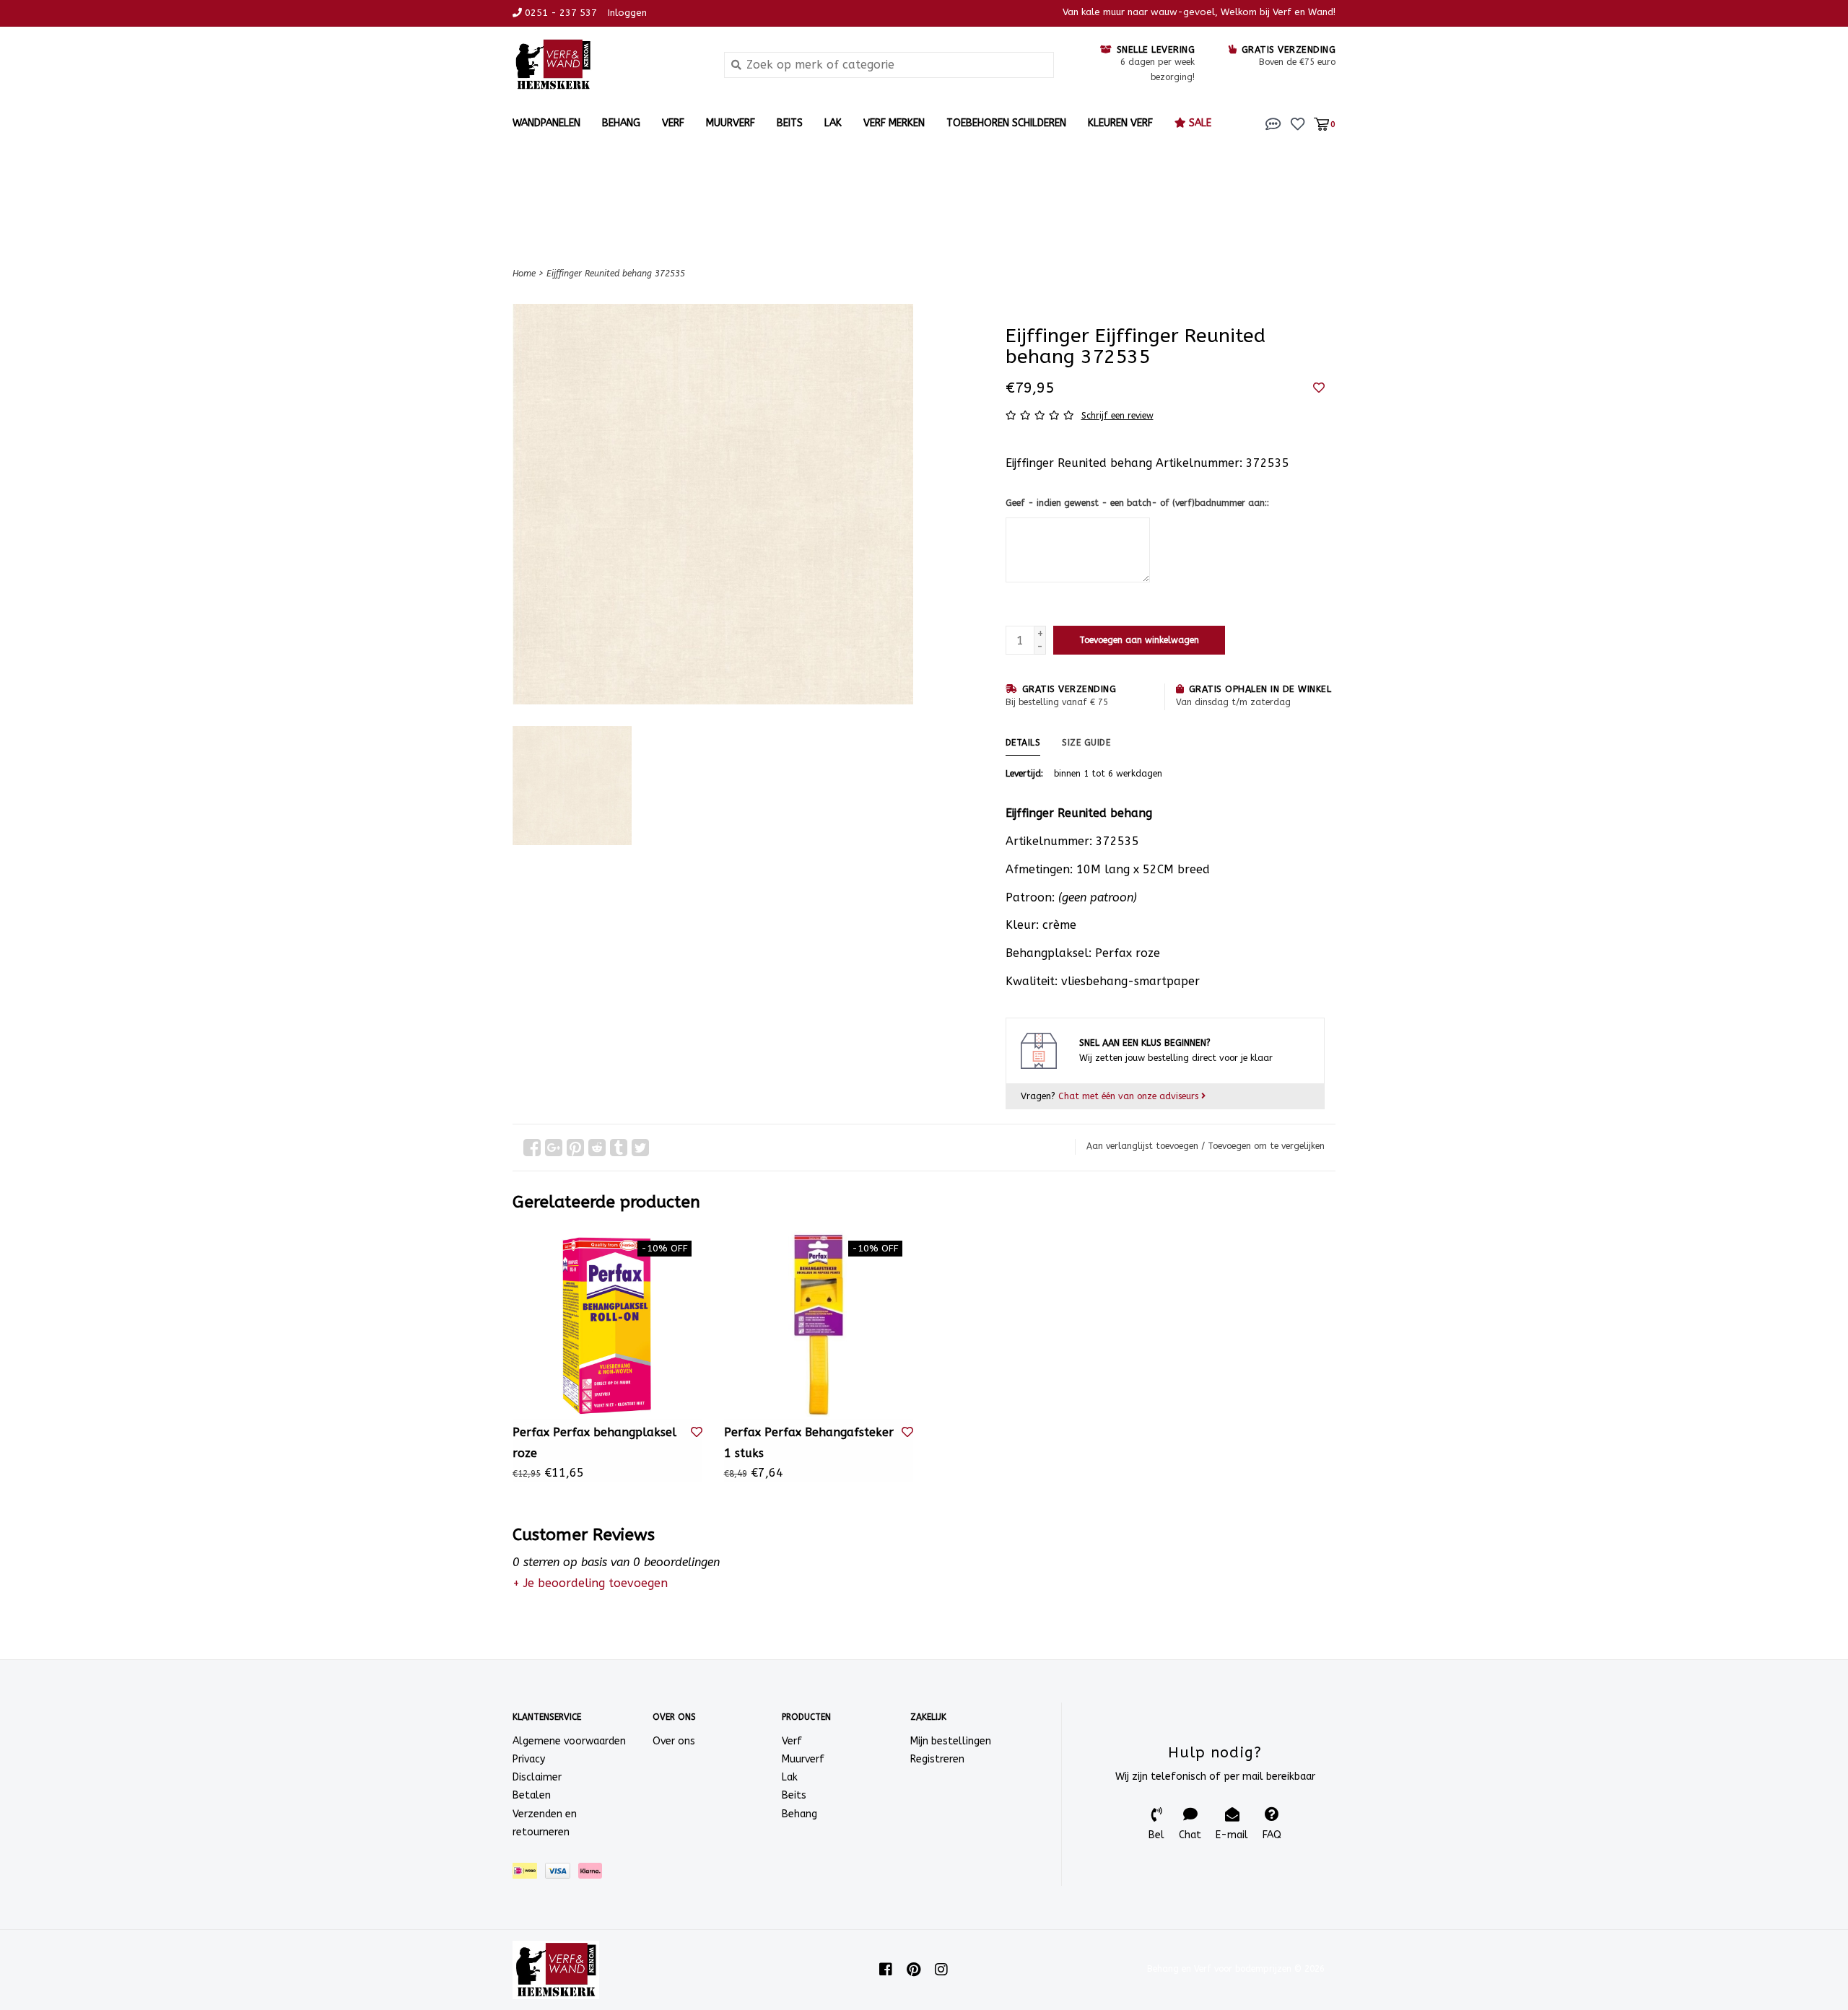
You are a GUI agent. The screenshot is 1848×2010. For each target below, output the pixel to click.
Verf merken (894, 123)
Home (524, 274)
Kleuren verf (1120, 123)
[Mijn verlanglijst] (1298, 123)
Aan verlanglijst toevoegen (1142, 1146)
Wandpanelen (546, 123)
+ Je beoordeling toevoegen (590, 1583)
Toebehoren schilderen (1006, 123)
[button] (1273, 123)
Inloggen (627, 13)
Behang (621, 123)
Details (1023, 743)
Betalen (532, 1795)
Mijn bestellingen (951, 1741)
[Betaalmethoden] (529, 1874)
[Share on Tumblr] (619, 1148)
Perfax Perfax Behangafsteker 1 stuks (809, 1443)
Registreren (937, 1759)
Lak (833, 123)
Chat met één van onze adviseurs (1130, 1096)
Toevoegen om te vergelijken (1266, 1146)
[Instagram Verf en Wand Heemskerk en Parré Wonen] (941, 1970)
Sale (1199, 123)
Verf (673, 123)
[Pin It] (575, 1148)
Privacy (529, 1759)
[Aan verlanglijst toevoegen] (1319, 388)
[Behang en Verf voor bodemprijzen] (607, 65)
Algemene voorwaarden (569, 1741)
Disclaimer (537, 1777)
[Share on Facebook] (532, 1148)
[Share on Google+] (554, 1148)
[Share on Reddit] (597, 1148)
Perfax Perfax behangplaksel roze (594, 1443)
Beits (790, 123)
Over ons (674, 1741)
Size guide (1086, 743)
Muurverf (731, 123)
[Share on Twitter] (640, 1148)
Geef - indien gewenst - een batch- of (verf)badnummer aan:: (1137, 503)
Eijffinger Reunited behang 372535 (616, 274)
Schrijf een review (1117, 416)
